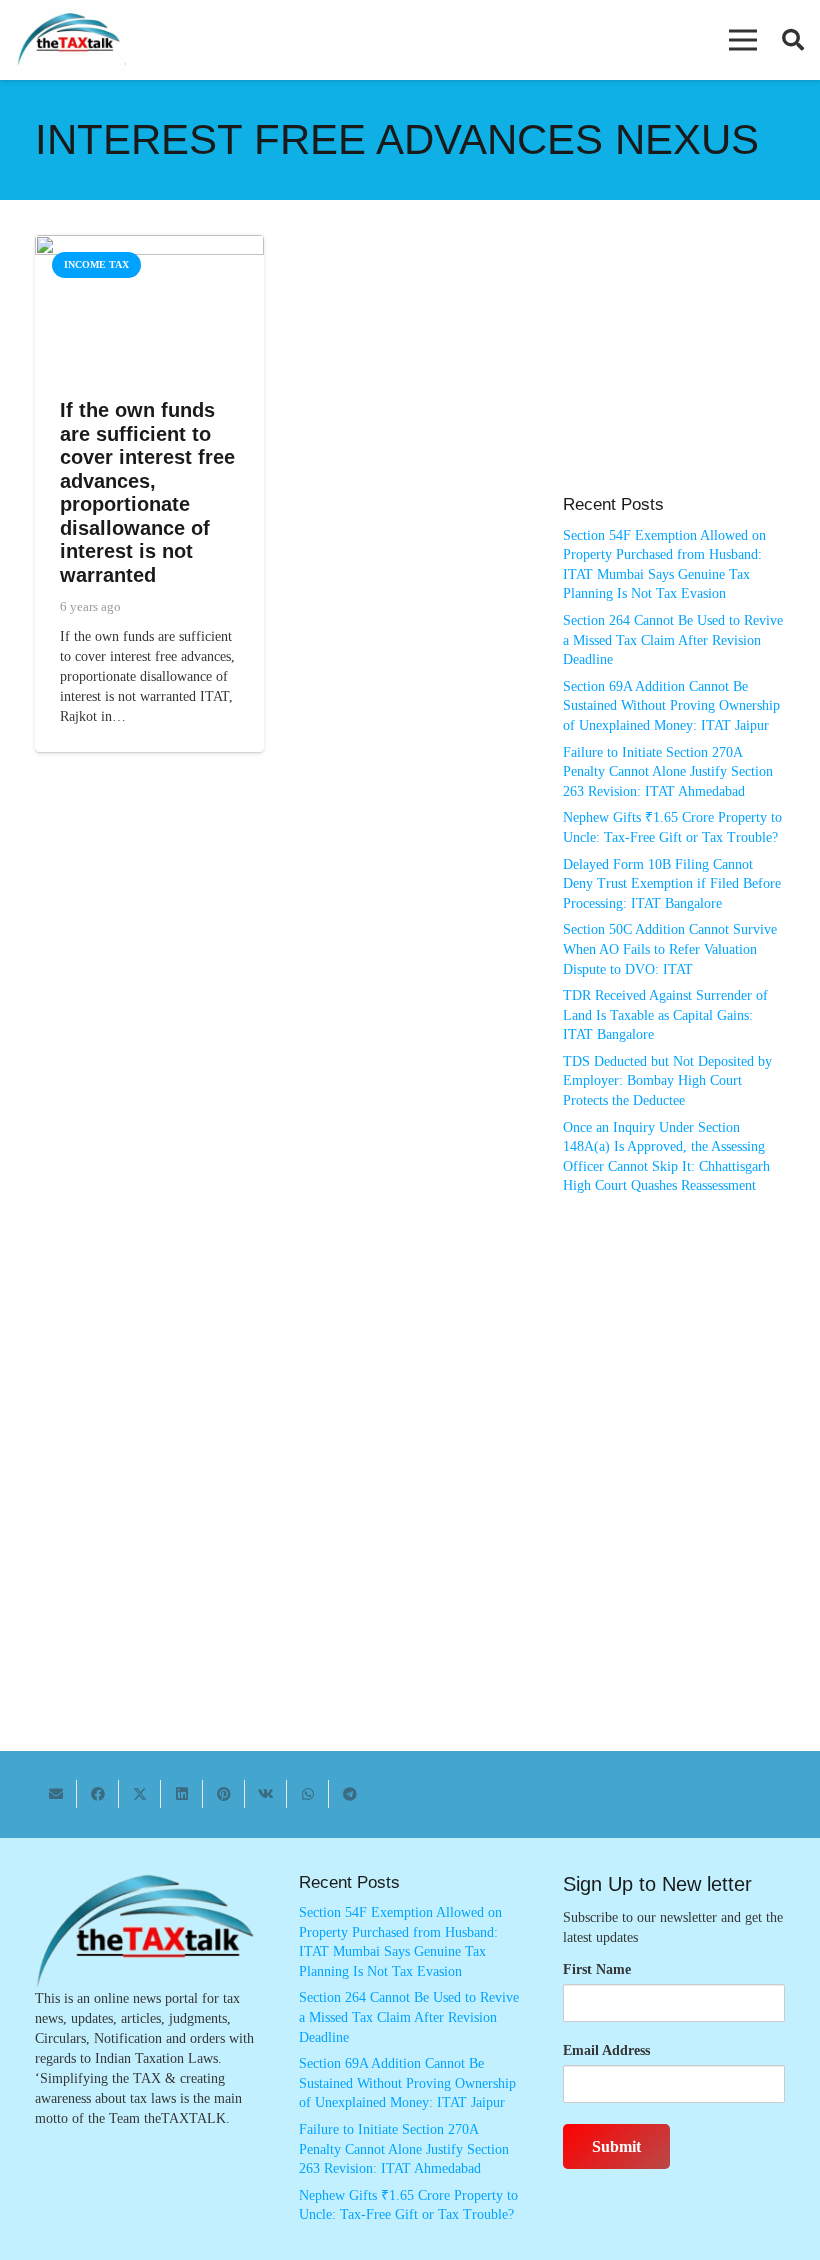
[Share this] (98, 1794)
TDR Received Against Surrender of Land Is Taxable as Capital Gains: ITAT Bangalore (665, 1015)
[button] (743, 40)
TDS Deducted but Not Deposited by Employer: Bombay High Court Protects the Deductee (667, 1081)
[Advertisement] (674, 375)
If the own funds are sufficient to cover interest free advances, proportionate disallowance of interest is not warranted (147, 492)
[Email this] (56, 1794)
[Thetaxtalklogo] (70, 40)
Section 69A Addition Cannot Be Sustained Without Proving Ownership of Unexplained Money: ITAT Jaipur (671, 706)
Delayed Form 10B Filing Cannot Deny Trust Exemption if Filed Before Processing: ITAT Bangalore (672, 884)
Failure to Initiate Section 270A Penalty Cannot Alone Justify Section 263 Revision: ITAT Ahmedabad (668, 772)
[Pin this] (224, 1794)
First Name (597, 1969)
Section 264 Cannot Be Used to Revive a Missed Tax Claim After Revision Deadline (673, 640)
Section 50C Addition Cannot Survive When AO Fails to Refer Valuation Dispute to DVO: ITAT (670, 949)
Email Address (606, 2050)
